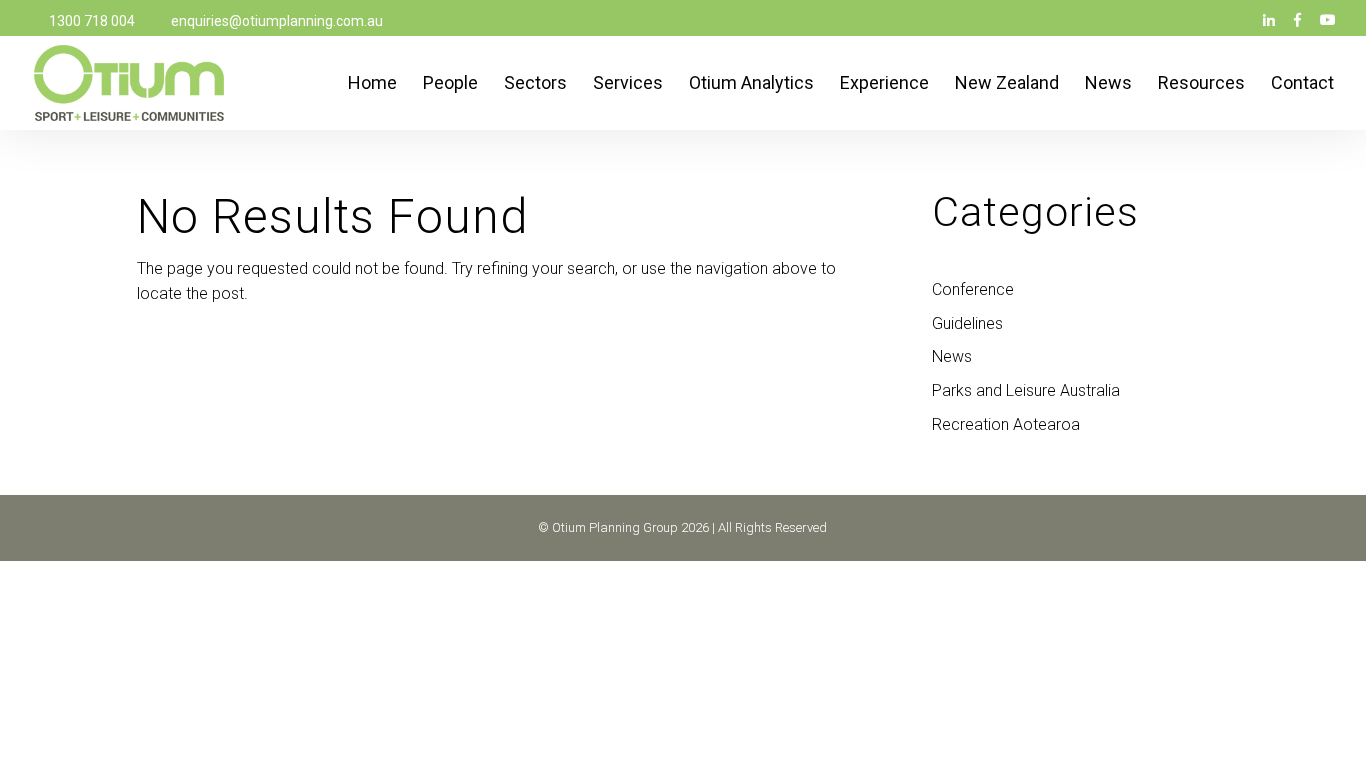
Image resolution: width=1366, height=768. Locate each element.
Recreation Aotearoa (1006, 424)
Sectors (535, 84)
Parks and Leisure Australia (1026, 390)
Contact (1302, 84)
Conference (973, 289)
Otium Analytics (751, 84)
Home (372, 84)
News (1108, 84)
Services (628, 84)
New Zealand (1007, 84)
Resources (1201, 84)
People (450, 84)
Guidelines (967, 323)
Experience (884, 84)
